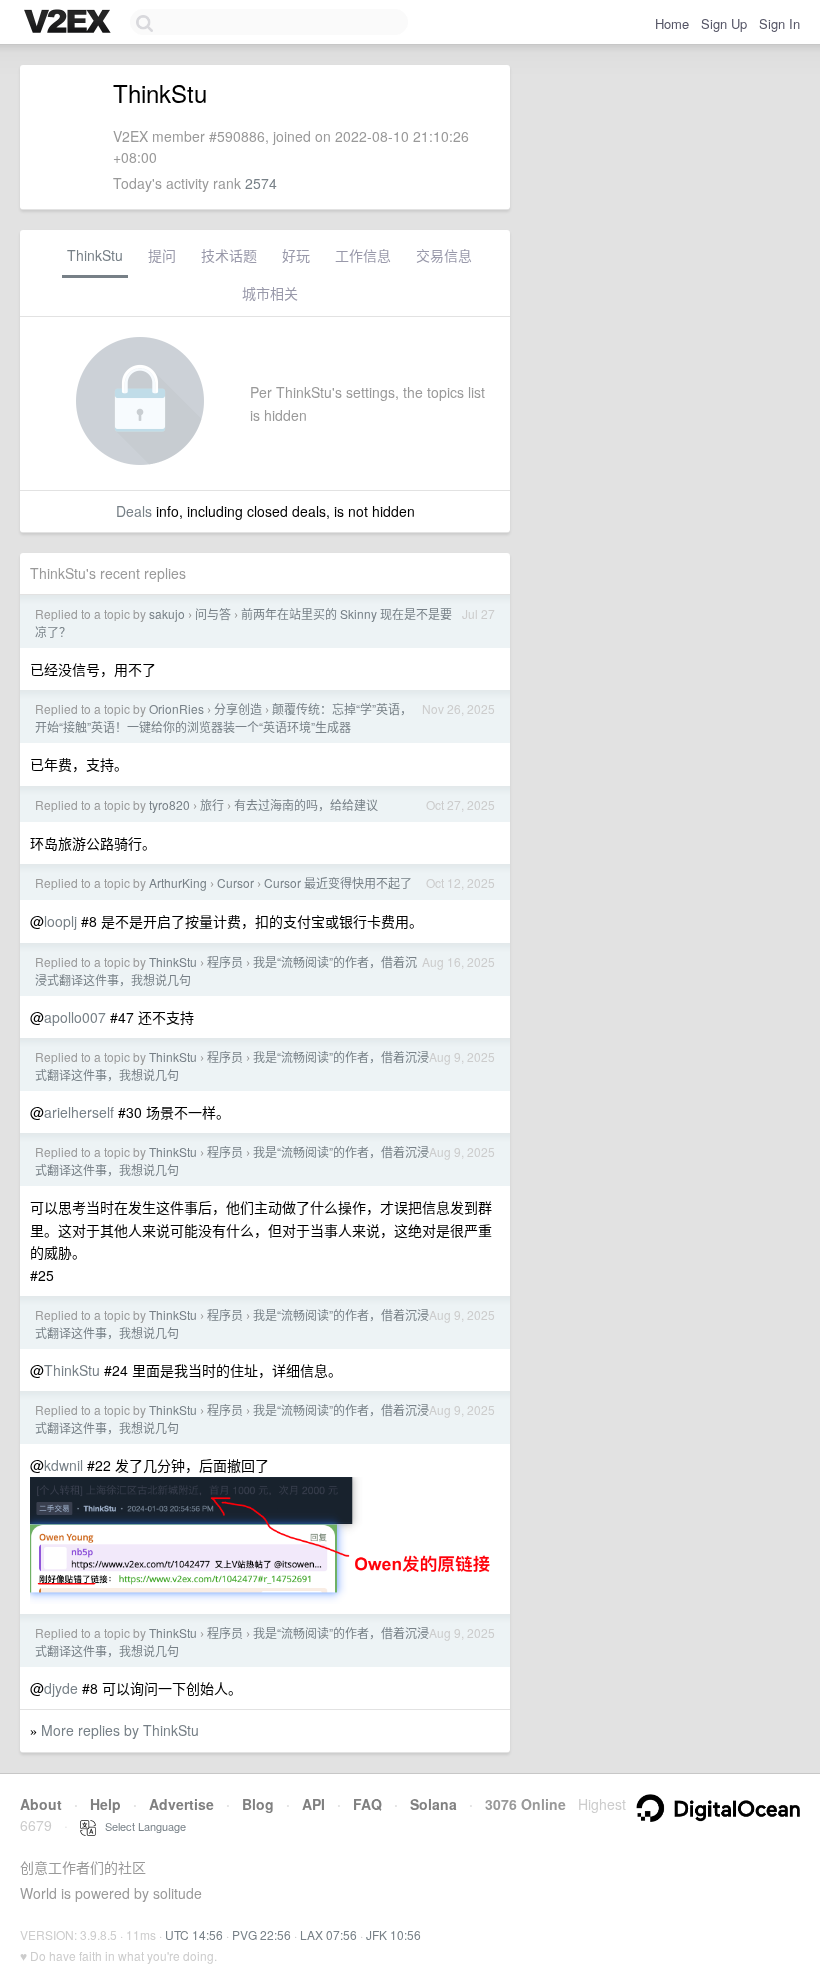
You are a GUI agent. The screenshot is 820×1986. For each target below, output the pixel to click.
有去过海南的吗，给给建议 (306, 804)
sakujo (167, 613)
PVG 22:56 (261, 1934)
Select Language (141, 1826)
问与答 (213, 613)
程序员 (225, 961)
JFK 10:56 (393, 1934)
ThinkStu (95, 255)
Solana (433, 1804)
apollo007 (75, 1017)
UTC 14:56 (194, 1934)
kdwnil (63, 1465)
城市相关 (270, 293)
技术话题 (229, 255)
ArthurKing (178, 882)
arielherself (79, 1112)
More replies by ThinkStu (120, 1730)
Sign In (779, 23)
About (41, 1804)
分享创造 (238, 708)
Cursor (235, 882)
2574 (261, 183)
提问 (162, 255)
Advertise (181, 1804)
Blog (258, 1804)
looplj (60, 921)
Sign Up (724, 23)
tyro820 (169, 804)
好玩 (296, 255)
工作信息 (363, 255)
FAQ (367, 1804)
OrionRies (176, 708)
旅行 (212, 804)
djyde (61, 1688)
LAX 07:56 (328, 1934)
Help (105, 1804)
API (313, 1804)
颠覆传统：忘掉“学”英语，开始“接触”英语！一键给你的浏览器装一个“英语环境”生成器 (223, 717)
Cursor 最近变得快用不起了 (338, 882)
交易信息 (444, 255)
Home (672, 23)
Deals (134, 511)
